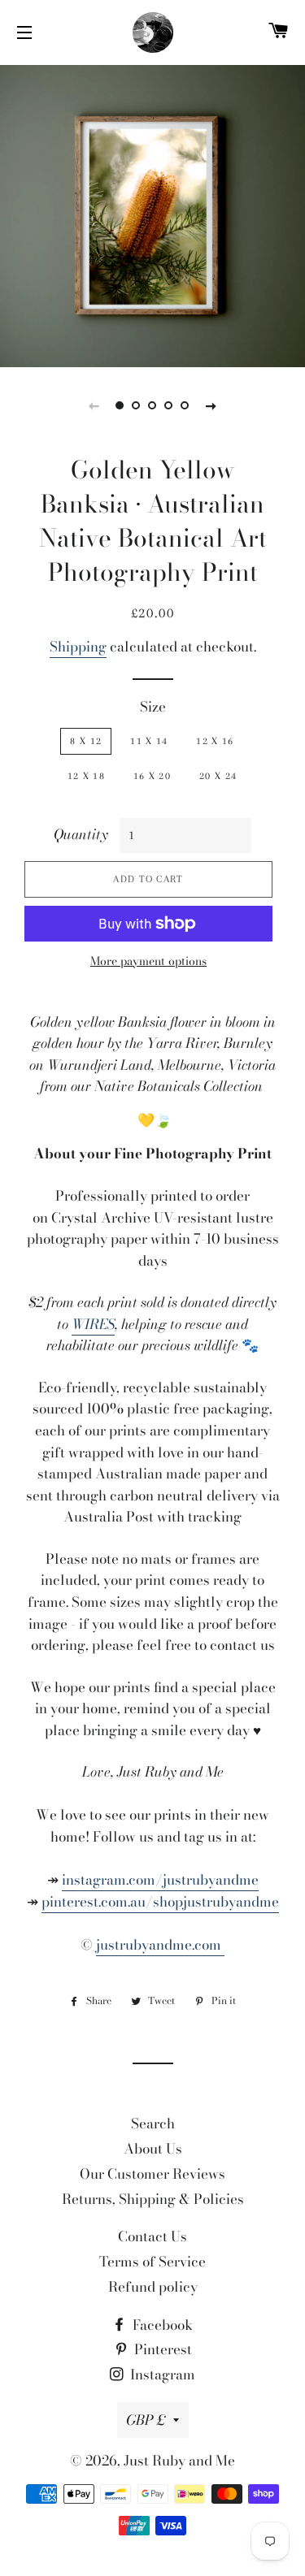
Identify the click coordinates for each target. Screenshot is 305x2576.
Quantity (81, 834)
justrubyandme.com (160, 1945)
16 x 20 (152, 776)
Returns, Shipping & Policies (153, 2199)
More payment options (148, 961)
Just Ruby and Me (179, 2461)
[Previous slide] (94, 405)
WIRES (93, 1324)
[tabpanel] (152, 214)
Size (153, 707)
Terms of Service (152, 2262)
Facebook (161, 2325)
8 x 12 (86, 741)
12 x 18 (86, 776)
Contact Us (152, 2236)
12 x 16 (215, 741)
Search (153, 2124)
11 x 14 (149, 741)
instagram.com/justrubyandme (160, 1880)
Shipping (78, 647)
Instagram (161, 2375)
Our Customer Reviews (152, 2174)
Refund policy (153, 2287)
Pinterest (161, 2349)
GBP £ (146, 2420)
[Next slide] (211, 405)
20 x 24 (218, 776)
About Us (153, 2149)
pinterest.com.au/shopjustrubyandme (160, 1902)
